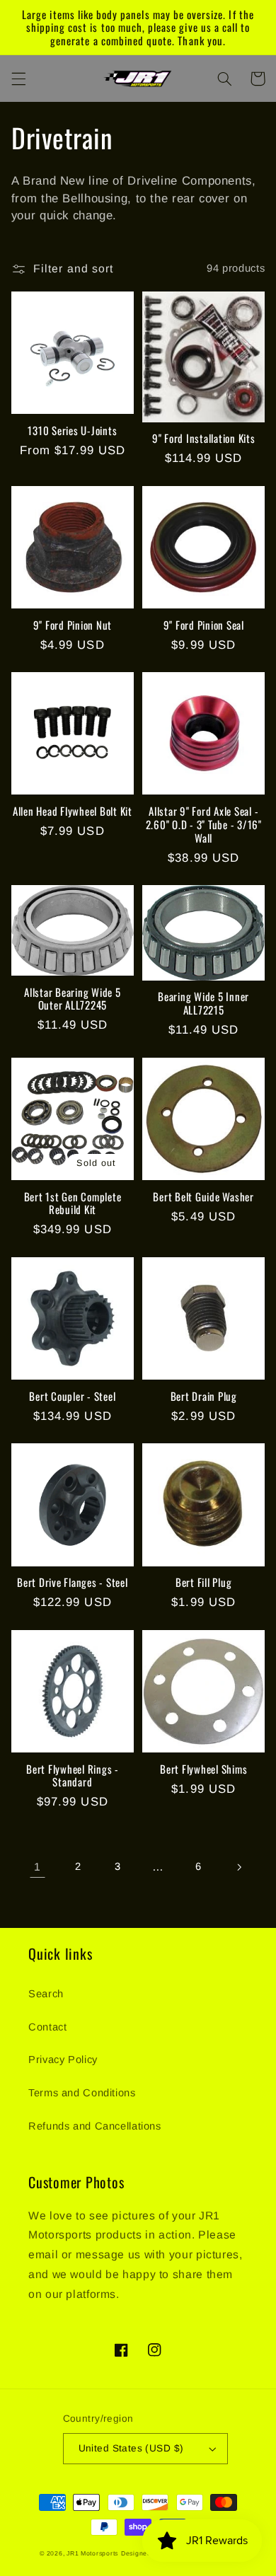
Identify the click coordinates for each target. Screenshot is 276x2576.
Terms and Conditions (82, 2093)
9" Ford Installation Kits (204, 438)
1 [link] (38, 1867)
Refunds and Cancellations (95, 2126)
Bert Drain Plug (204, 1396)
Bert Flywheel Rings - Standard (73, 1776)
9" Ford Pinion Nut (73, 625)
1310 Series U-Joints (72, 431)
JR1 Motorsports (92, 2553)
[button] (18, 79)
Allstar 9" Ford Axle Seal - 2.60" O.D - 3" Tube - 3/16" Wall (204, 824)
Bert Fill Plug (204, 1582)
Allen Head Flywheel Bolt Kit (73, 811)
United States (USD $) (131, 2448)
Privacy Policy (63, 2060)
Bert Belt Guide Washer (203, 1197)
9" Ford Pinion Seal (204, 625)
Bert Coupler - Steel (72, 1396)
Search (46, 1994)
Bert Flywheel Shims (203, 1769)
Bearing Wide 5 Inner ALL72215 (203, 1003)
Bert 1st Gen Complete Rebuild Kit (73, 1203)
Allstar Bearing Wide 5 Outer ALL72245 (73, 999)
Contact (47, 2027)
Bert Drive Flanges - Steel (73, 1582)
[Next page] (238, 1867)
